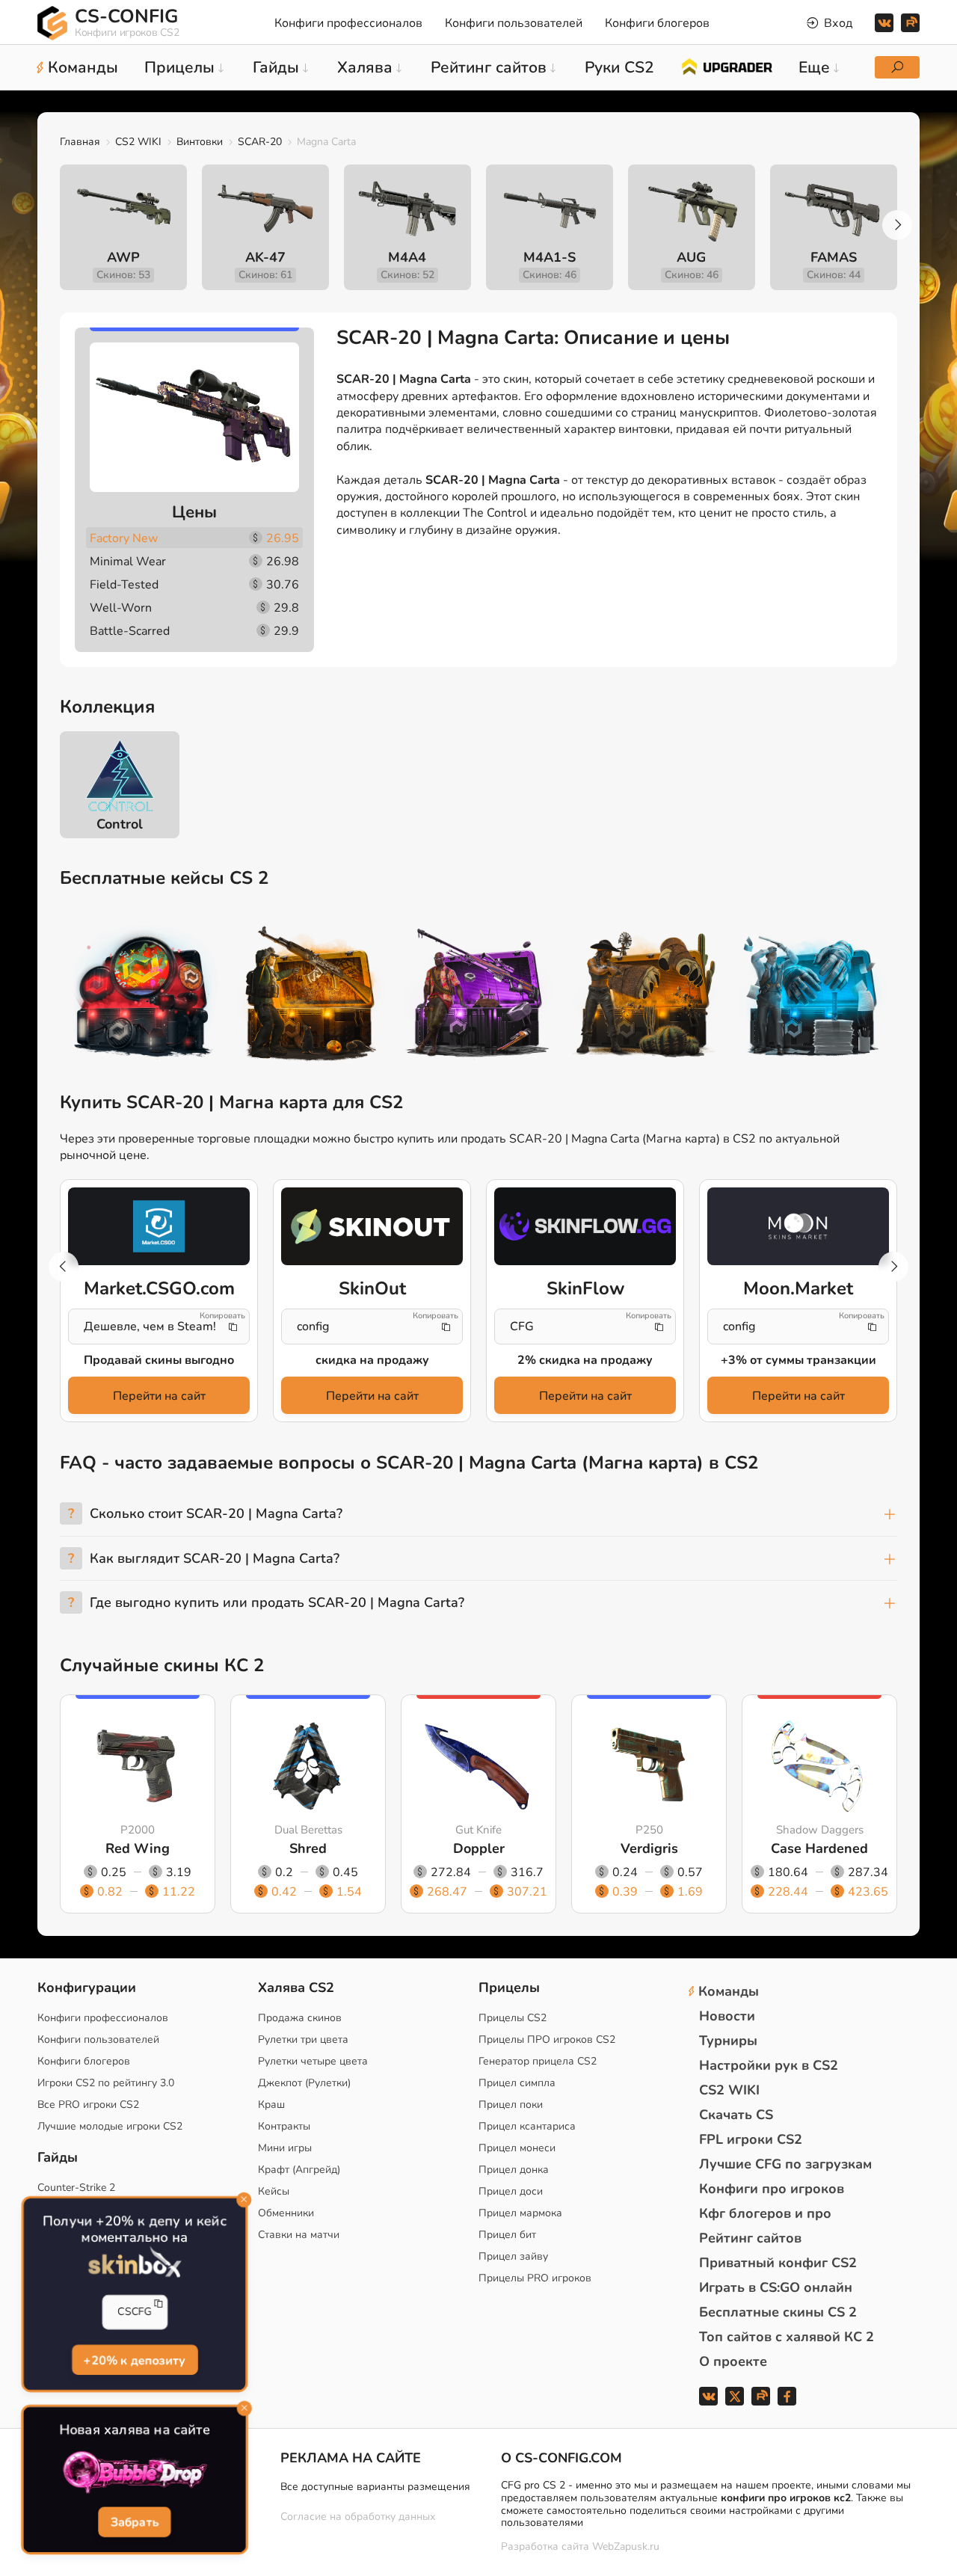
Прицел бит (507, 2235)
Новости (727, 2016)
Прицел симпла (517, 2083)
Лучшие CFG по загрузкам (785, 2164)
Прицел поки (511, 2105)
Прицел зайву (513, 2256)
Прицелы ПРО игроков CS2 (547, 2039)
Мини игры (285, 2148)
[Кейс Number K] (813, 996)
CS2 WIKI (138, 142)
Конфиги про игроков (772, 2189)
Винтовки (200, 142)
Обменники (286, 2213)
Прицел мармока (520, 2213)
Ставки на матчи (299, 2235)
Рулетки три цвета (303, 2039)
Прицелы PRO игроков (535, 2278)
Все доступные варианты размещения (375, 2487)
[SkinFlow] (585, 1226)
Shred (308, 1848)
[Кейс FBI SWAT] (311, 996)
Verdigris (649, 1848)
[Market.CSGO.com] (159, 1226)
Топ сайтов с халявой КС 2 (787, 2337)
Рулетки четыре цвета (313, 2061)
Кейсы (274, 2191)
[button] (897, 225)
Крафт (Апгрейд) (299, 2170)
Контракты (284, 2126)
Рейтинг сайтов (750, 2238)
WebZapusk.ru (626, 2547)
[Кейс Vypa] (646, 996)
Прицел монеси (517, 2148)
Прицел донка (514, 2170)
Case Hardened (819, 1848)
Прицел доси (511, 2191)
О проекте (733, 2361)
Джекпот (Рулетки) (304, 2083)
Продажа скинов (300, 2018)
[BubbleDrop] (135, 2473)
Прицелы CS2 (513, 2018)
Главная (80, 142)
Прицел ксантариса (527, 2126)
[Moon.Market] (798, 1226)
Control (120, 824)
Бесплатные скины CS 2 (778, 2312)
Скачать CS (736, 2115)
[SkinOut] (372, 1226)
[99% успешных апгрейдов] (726, 66)
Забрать (135, 2522)
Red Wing (138, 1848)
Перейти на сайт (159, 1396)
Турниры (728, 2041)
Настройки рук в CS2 (769, 2065)
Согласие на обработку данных (358, 2517)
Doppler (479, 1848)
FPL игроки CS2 (751, 2139)
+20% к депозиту (134, 2360)
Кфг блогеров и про (765, 2213)
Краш (271, 2105)
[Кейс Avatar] (144, 996)
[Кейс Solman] (478, 996)
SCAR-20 (260, 142)
